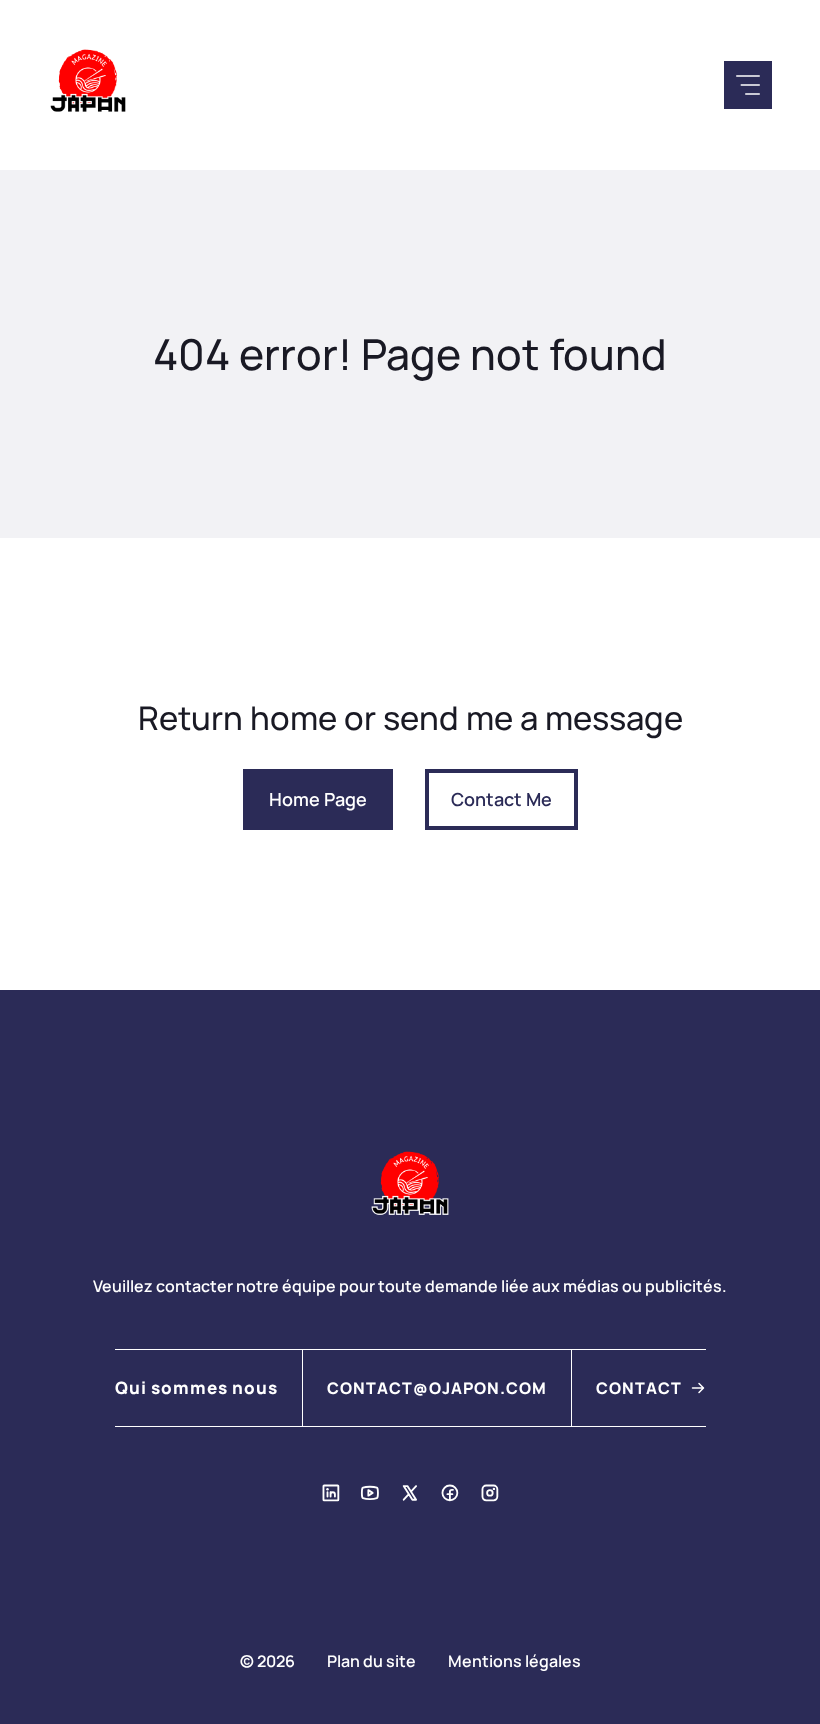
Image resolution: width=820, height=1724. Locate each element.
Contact (639, 1388)
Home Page (318, 799)
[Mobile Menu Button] (748, 85)
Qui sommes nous (196, 1387)
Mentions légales (514, 1661)
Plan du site (371, 1661)
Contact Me (501, 799)
